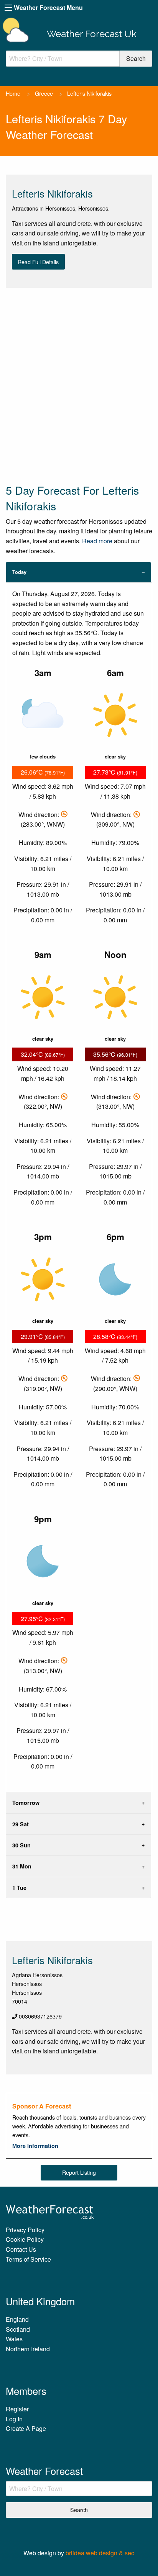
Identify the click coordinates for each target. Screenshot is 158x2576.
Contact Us (21, 2249)
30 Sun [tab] (21, 1845)
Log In (14, 2419)
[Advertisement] (79, 385)
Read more (97, 541)
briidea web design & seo (100, 2553)
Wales (14, 2339)
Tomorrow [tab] (26, 1803)
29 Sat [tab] (21, 1824)
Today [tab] (19, 572)
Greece (44, 93)
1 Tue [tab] (19, 1888)
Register (17, 2409)
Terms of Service (28, 2259)
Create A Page (26, 2428)
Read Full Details (38, 262)
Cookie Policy (25, 2239)
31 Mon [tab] (22, 1866)
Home (13, 93)
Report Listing (79, 2172)
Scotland (18, 2329)
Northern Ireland (28, 2349)
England (17, 2319)
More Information (35, 2146)
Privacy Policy (25, 2230)
